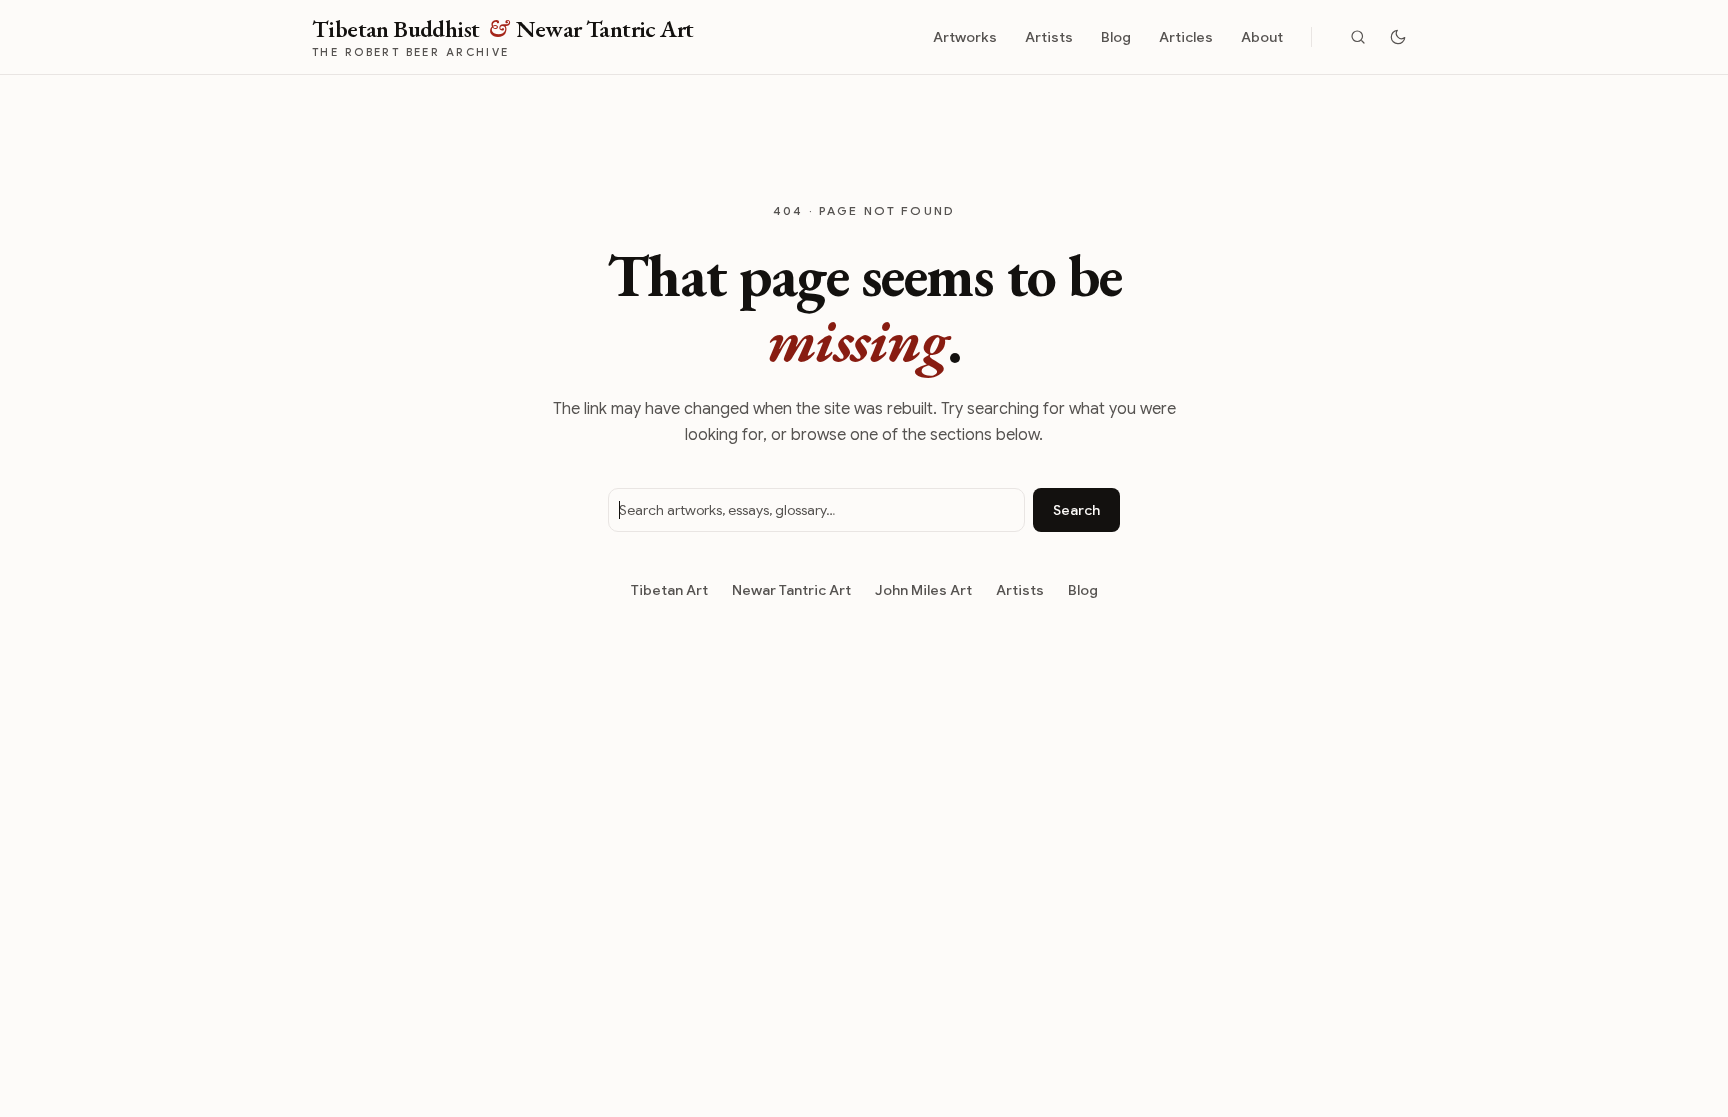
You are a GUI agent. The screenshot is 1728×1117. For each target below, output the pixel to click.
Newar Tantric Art (791, 590)
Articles (1186, 37)
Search (1076, 510)
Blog (1116, 37)
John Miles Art (923, 590)
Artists (1049, 37)
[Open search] (1358, 37)
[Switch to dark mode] (1398, 37)
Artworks (965, 37)
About (1262, 37)
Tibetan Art (669, 590)
